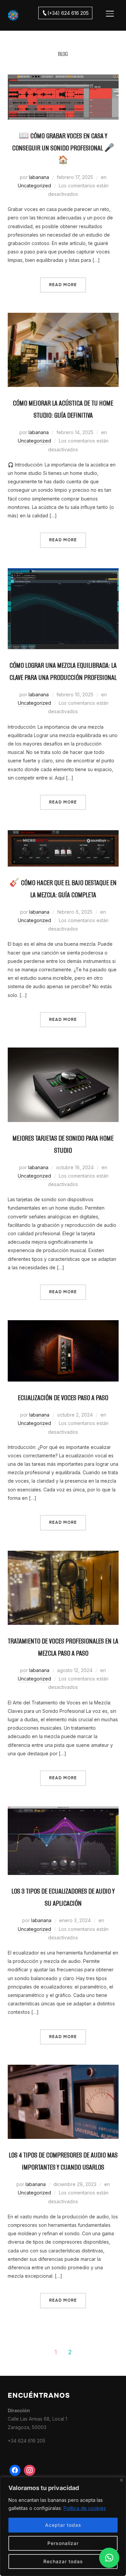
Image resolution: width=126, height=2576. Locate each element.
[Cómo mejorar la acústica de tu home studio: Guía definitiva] (63, 317)
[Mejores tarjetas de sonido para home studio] (63, 1052)
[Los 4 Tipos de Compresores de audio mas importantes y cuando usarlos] (63, 2069)
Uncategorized (34, 186)
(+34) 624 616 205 (68, 13)
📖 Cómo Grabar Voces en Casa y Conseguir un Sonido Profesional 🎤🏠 (63, 148)
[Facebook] (15, 2471)
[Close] (121, 2480)
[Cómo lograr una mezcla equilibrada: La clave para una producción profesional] (63, 572)
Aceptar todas (63, 2525)
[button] (109, 2558)
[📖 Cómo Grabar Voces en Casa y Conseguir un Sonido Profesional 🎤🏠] (63, 79)
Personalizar (63, 2543)
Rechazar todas (63, 2561)
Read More (63, 285)
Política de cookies (85, 2508)
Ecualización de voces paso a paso (63, 1398)
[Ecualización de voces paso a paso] (63, 1324)
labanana (39, 177)
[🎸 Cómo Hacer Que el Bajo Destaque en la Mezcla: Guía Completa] (63, 834)
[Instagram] (30, 2471)
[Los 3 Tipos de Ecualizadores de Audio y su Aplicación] (63, 1810)
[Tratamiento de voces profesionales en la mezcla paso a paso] (63, 1555)
